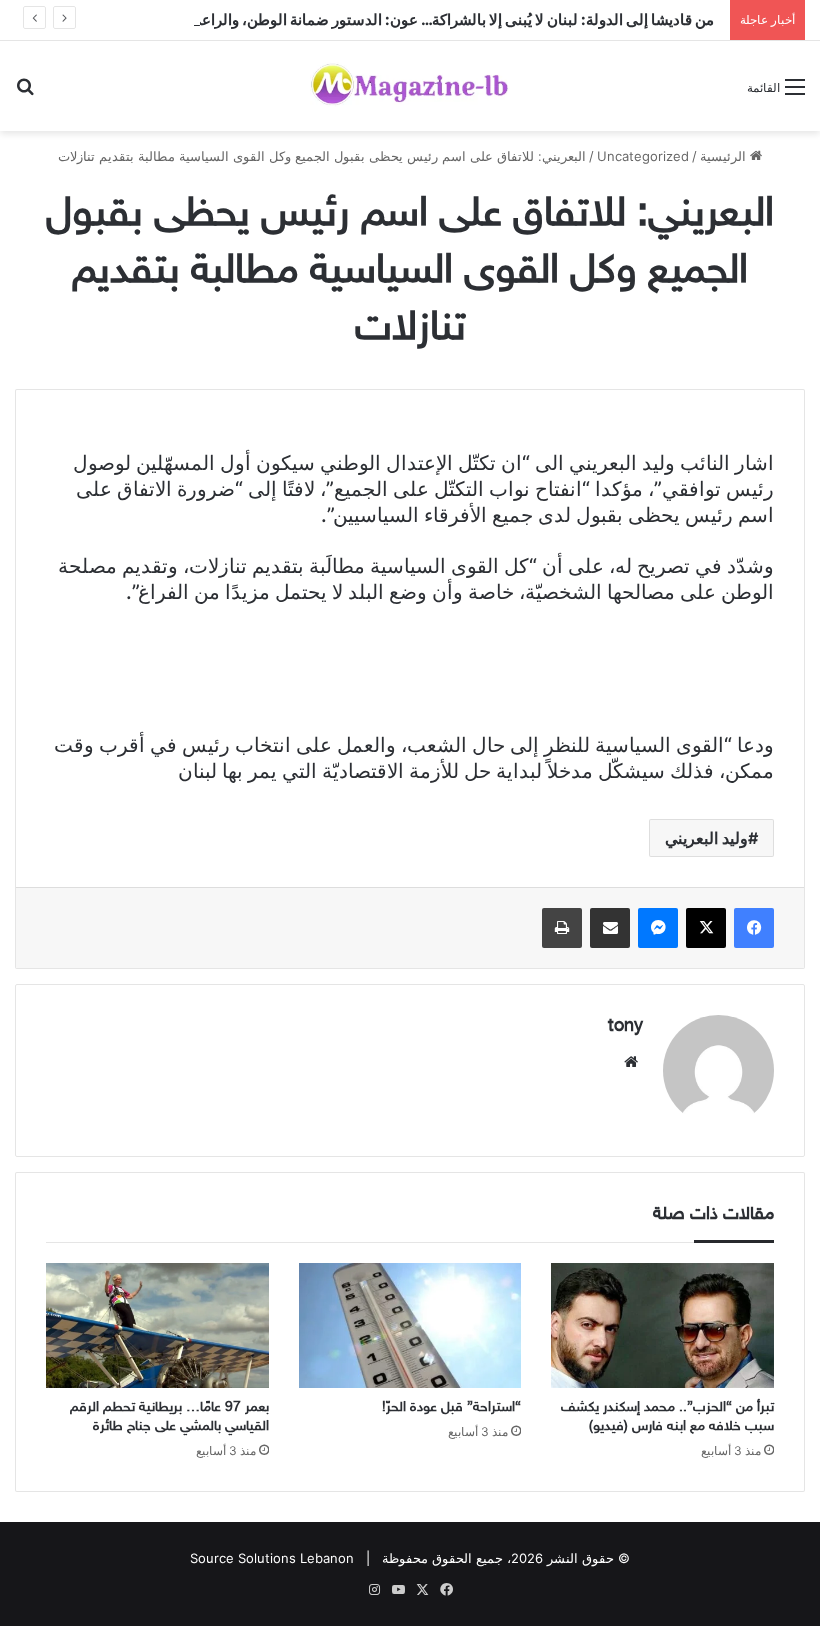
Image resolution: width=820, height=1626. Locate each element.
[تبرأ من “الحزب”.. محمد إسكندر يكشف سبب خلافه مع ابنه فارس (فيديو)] (662, 1326)
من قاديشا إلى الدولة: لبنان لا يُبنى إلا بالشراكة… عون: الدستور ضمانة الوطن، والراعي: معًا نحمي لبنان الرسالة (378, 19)
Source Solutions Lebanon (272, 1558)
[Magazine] (410, 86)
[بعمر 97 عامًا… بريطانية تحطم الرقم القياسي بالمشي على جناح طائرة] (157, 1326)
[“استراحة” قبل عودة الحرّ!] (410, 1326)
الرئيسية (725, 156)
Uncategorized (643, 156)
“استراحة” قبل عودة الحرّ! (451, 1407)
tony (625, 1027)
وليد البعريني (706, 838)
